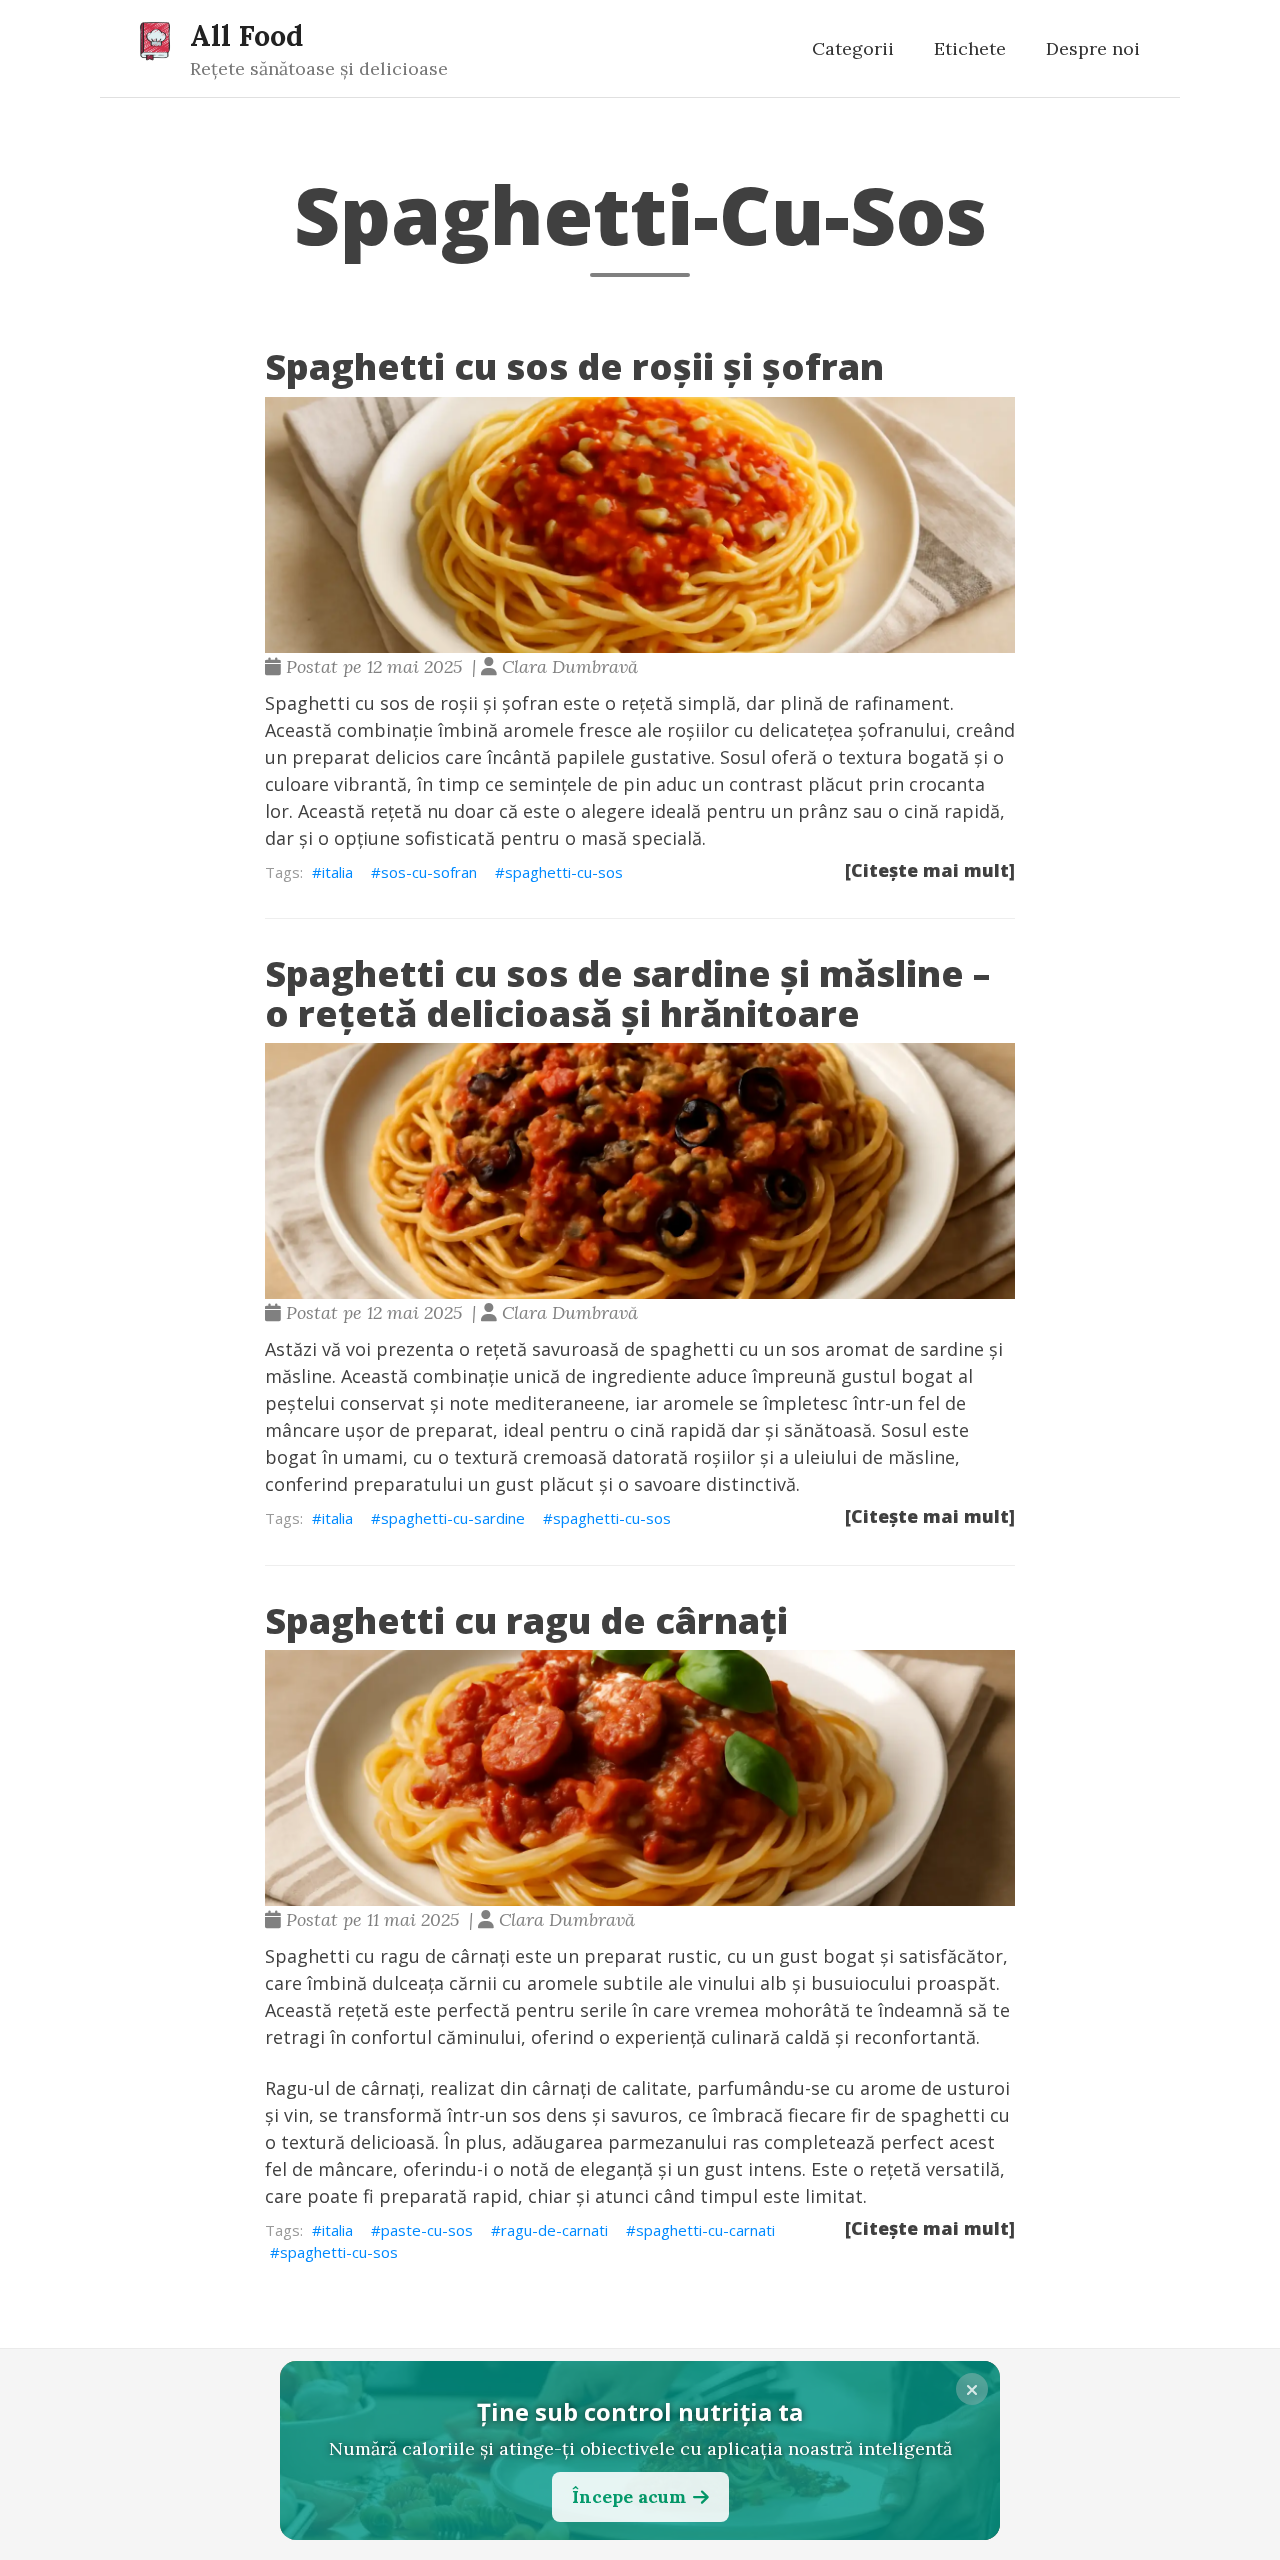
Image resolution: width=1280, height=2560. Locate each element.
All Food (246, 35)
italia (337, 872)
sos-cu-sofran (429, 872)
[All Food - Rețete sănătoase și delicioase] (155, 40)
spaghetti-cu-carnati (705, 2230)
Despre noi (1093, 48)
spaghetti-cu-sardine (453, 1518)
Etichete (970, 48)
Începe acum (629, 2496)
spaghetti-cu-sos (564, 872)
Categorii (853, 48)
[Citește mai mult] (930, 870)
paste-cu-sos (427, 2230)
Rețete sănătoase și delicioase (319, 68)
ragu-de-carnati (554, 2230)
